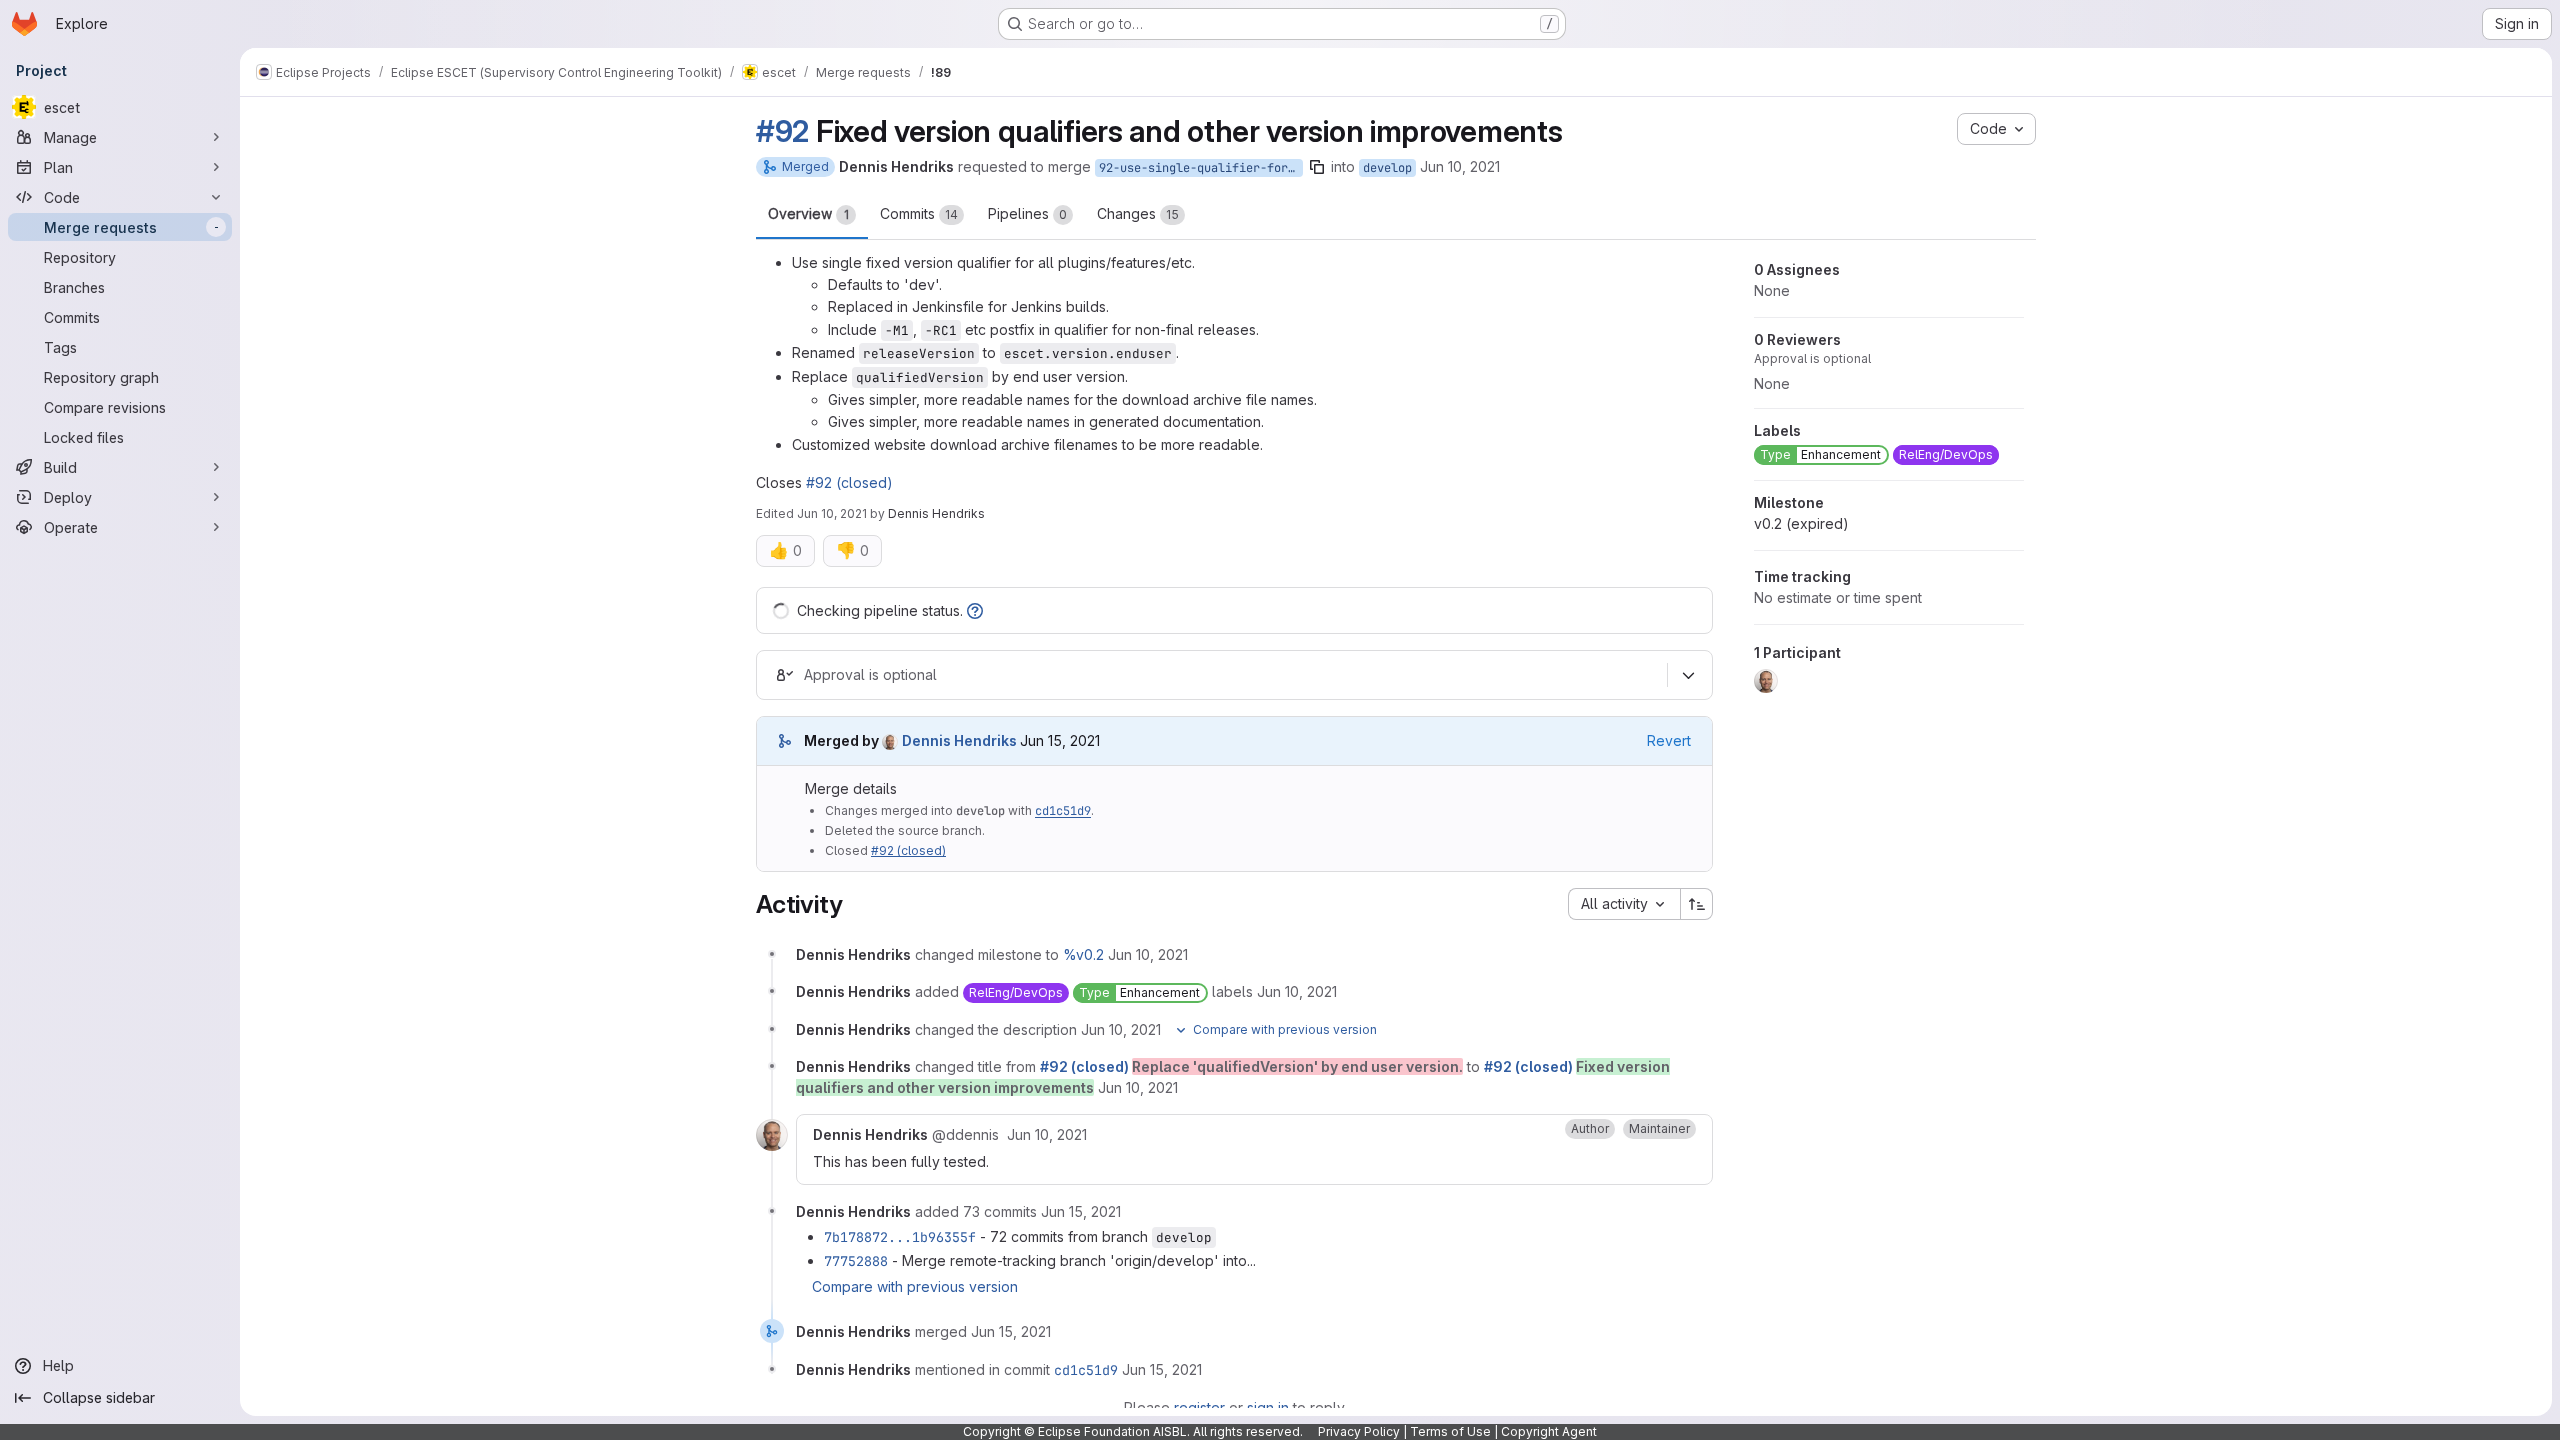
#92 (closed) (849, 482)
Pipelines (1027, 213)
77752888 (856, 1261)
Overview (808, 213)
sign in (1268, 1407)
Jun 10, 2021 (1460, 166)
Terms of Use (1450, 1431)
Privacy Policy (1359, 1431)
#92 (782, 131)
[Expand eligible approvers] (1688, 675)
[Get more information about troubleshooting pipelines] (975, 610)
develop (1387, 168)
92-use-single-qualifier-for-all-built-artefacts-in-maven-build (1201, 168)
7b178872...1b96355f (900, 1237)
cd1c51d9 (1063, 811)
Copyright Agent (1549, 1431)
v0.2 (1801, 523)
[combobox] (1624, 904)
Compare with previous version (915, 1286)
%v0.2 (1083, 954)
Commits (919, 213)
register (1199, 1407)
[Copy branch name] (1317, 167)
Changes (1138, 213)
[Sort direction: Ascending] (1697, 904)
